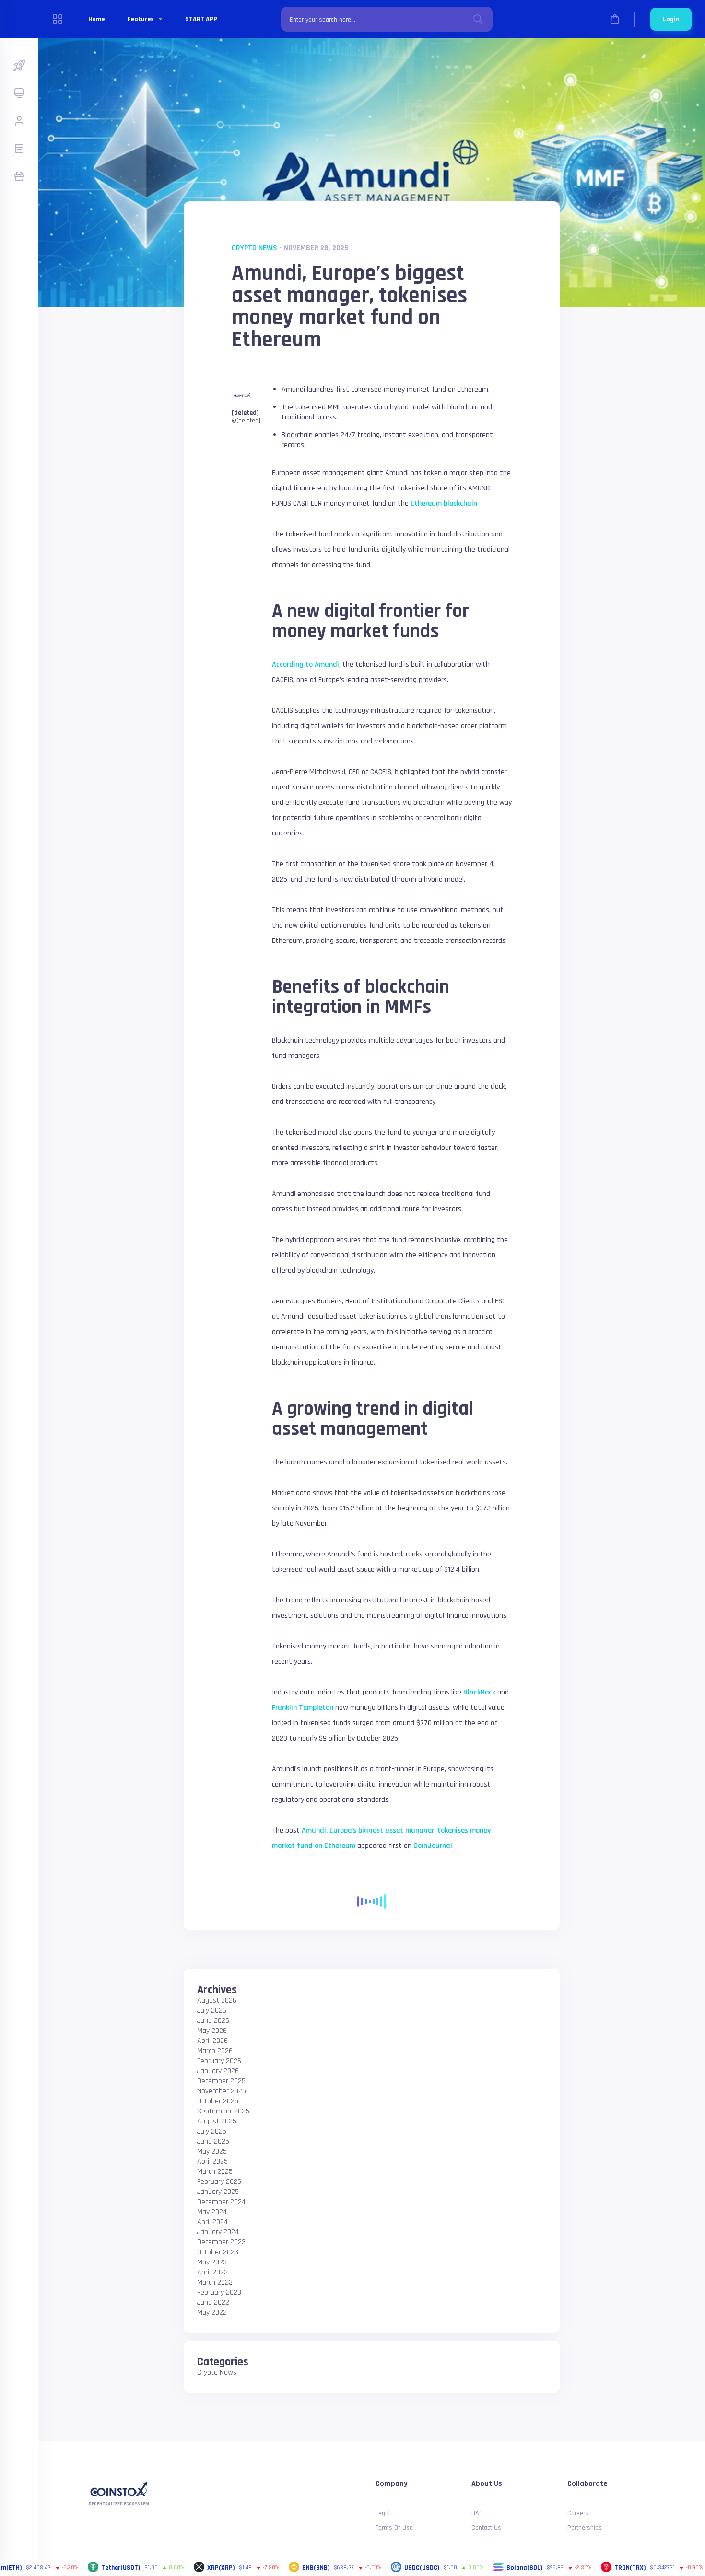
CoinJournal (433, 1846)
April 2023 (212, 2272)
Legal (383, 2513)
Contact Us (486, 2528)
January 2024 (218, 2232)
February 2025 (219, 2182)
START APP (201, 19)
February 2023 (219, 2292)
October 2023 (218, 2252)
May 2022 (212, 2313)
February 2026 (219, 2061)
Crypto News (254, 248)
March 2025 (215, 2172)
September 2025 (223, 2111)
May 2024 (212, 2212)
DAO (477, 2513)
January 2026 (218, 2071)
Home (96, 19)
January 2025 (218, 2192)
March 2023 (215, 2282)
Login (671, 19)
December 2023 (221, 2242)
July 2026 (212, 2011)
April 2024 (212, 2222)
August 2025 (217, 2121)
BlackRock (479, 1692)
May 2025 (212, 2152)
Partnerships (585, 2528)
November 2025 (222, 2091)
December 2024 (221, 2202)
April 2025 (212, 2162)
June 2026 (213, 2021)
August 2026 (217, 2001)
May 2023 (212, 2262)
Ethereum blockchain (444, 504)
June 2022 (213, 2303)
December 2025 (221, 2081)
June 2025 (213, 2141)
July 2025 (212, 2131)
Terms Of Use (394, 2528)
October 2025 (218, 2101)
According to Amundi (305, 665)
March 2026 (215, 2051)
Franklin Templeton (303, 1708)
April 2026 (212, 2041)
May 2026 (212, 2031)
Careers (578, 2513)
